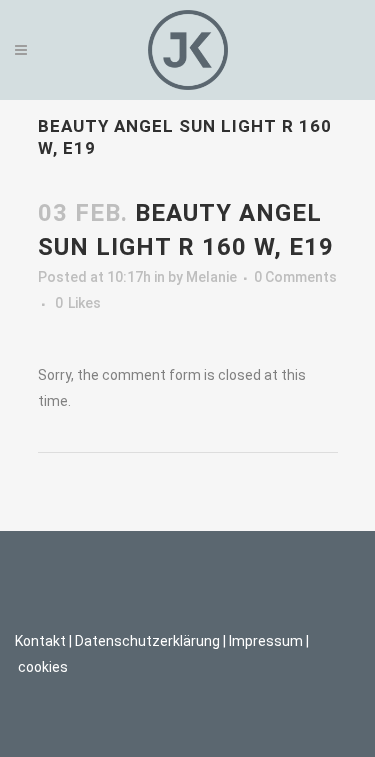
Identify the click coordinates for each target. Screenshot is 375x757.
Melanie (211, 277)
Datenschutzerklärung (147, 641)
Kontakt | (43, 641)
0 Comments (295, 277)
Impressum (266, 641)
